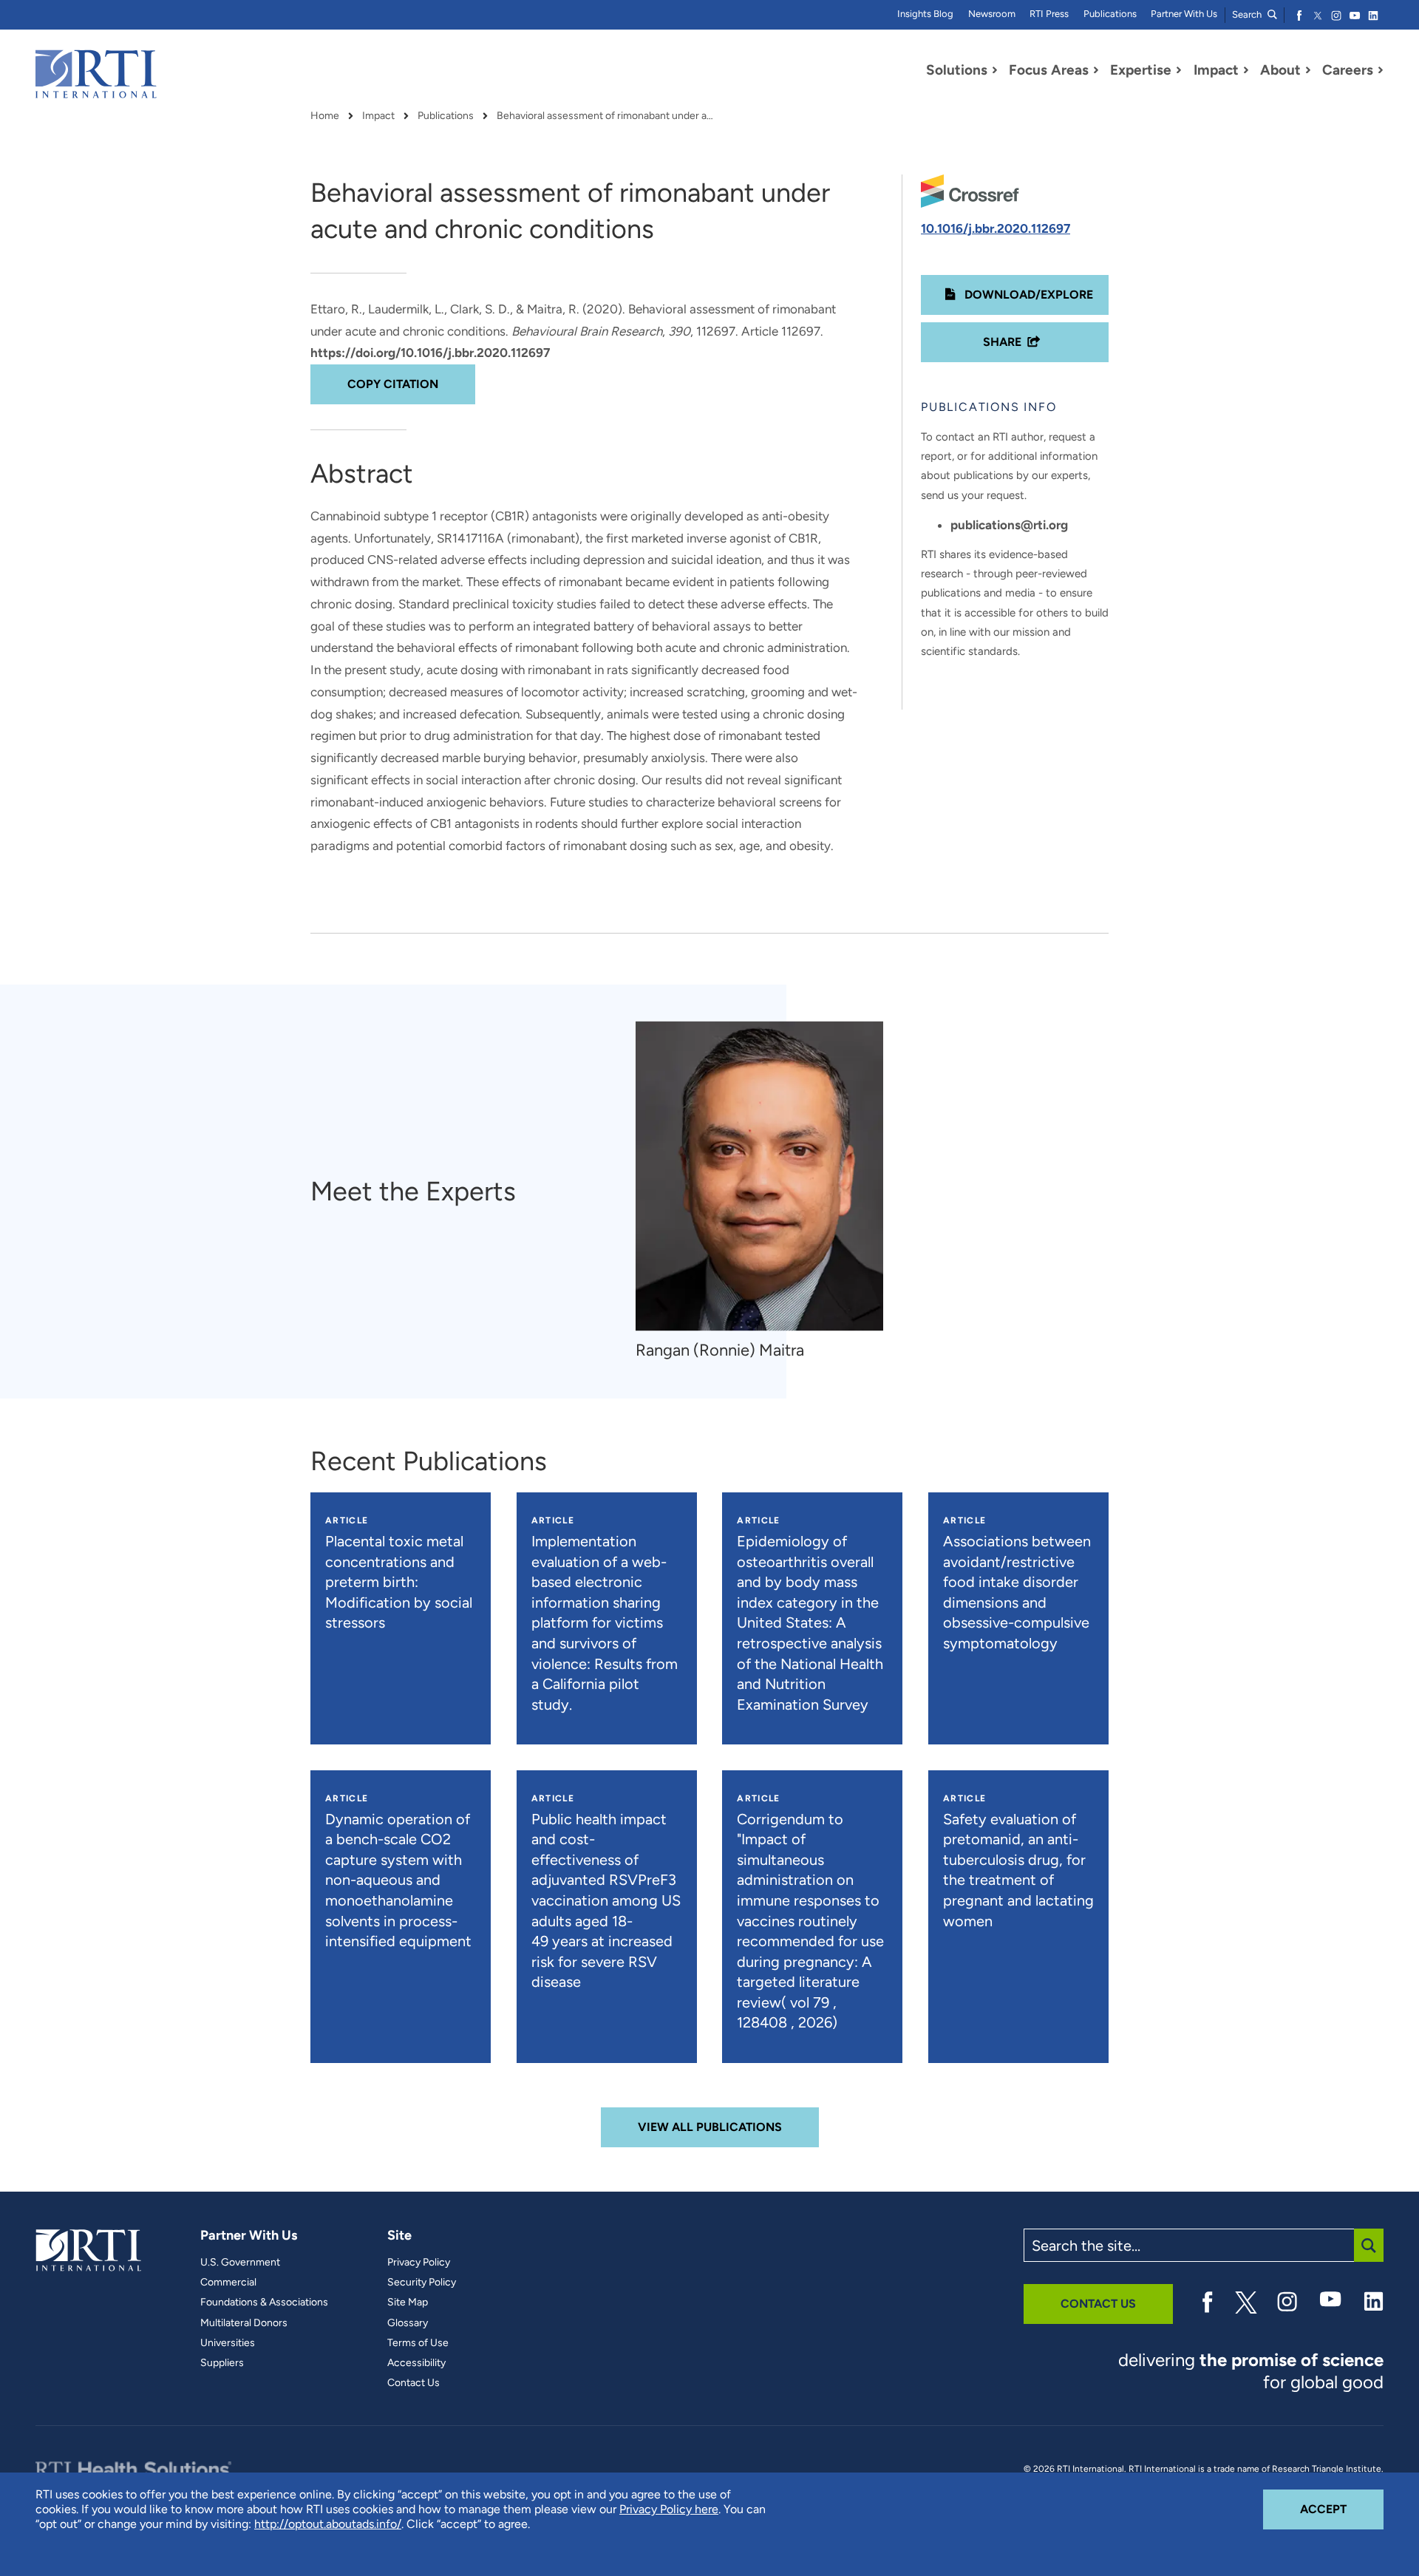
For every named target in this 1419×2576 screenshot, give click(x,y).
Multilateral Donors (244, 2323)
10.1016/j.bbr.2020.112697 (996, 228)
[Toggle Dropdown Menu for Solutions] (995, 70)
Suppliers (222, 2363)
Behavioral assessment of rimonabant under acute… (608, 116)
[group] (767, 1191)
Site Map (408, 2303)
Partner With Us (1184, 14)
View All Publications (710, 2127)
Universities (228, 2343)
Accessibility (416, 2363)
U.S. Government (240, 2263)
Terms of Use (418, 2343)
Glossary (408, 2323)
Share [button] (1002, 342)
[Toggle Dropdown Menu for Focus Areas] (1096, 70)
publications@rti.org (1009, 525)
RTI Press (1049, 14)
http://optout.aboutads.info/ (328, 2524)
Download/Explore (1027, 295)
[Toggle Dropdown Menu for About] (1308, 70)
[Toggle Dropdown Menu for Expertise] (1179, 70)
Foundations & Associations (264, 2303)
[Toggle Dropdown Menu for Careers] (1381, 70)
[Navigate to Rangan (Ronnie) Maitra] (759, 1176)
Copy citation (393, 384)
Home (325, 116)
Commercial (228, 2283)
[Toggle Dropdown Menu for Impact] (1246, 70)
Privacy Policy (419, 2263)
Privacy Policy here (669, 2509)
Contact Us (414, 2383)
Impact (378, 116)
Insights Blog (925, 14)
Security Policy (422, 2283)
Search (1248, 14)
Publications (1110, 14)
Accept (1342, 2509)
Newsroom (992, 14)
